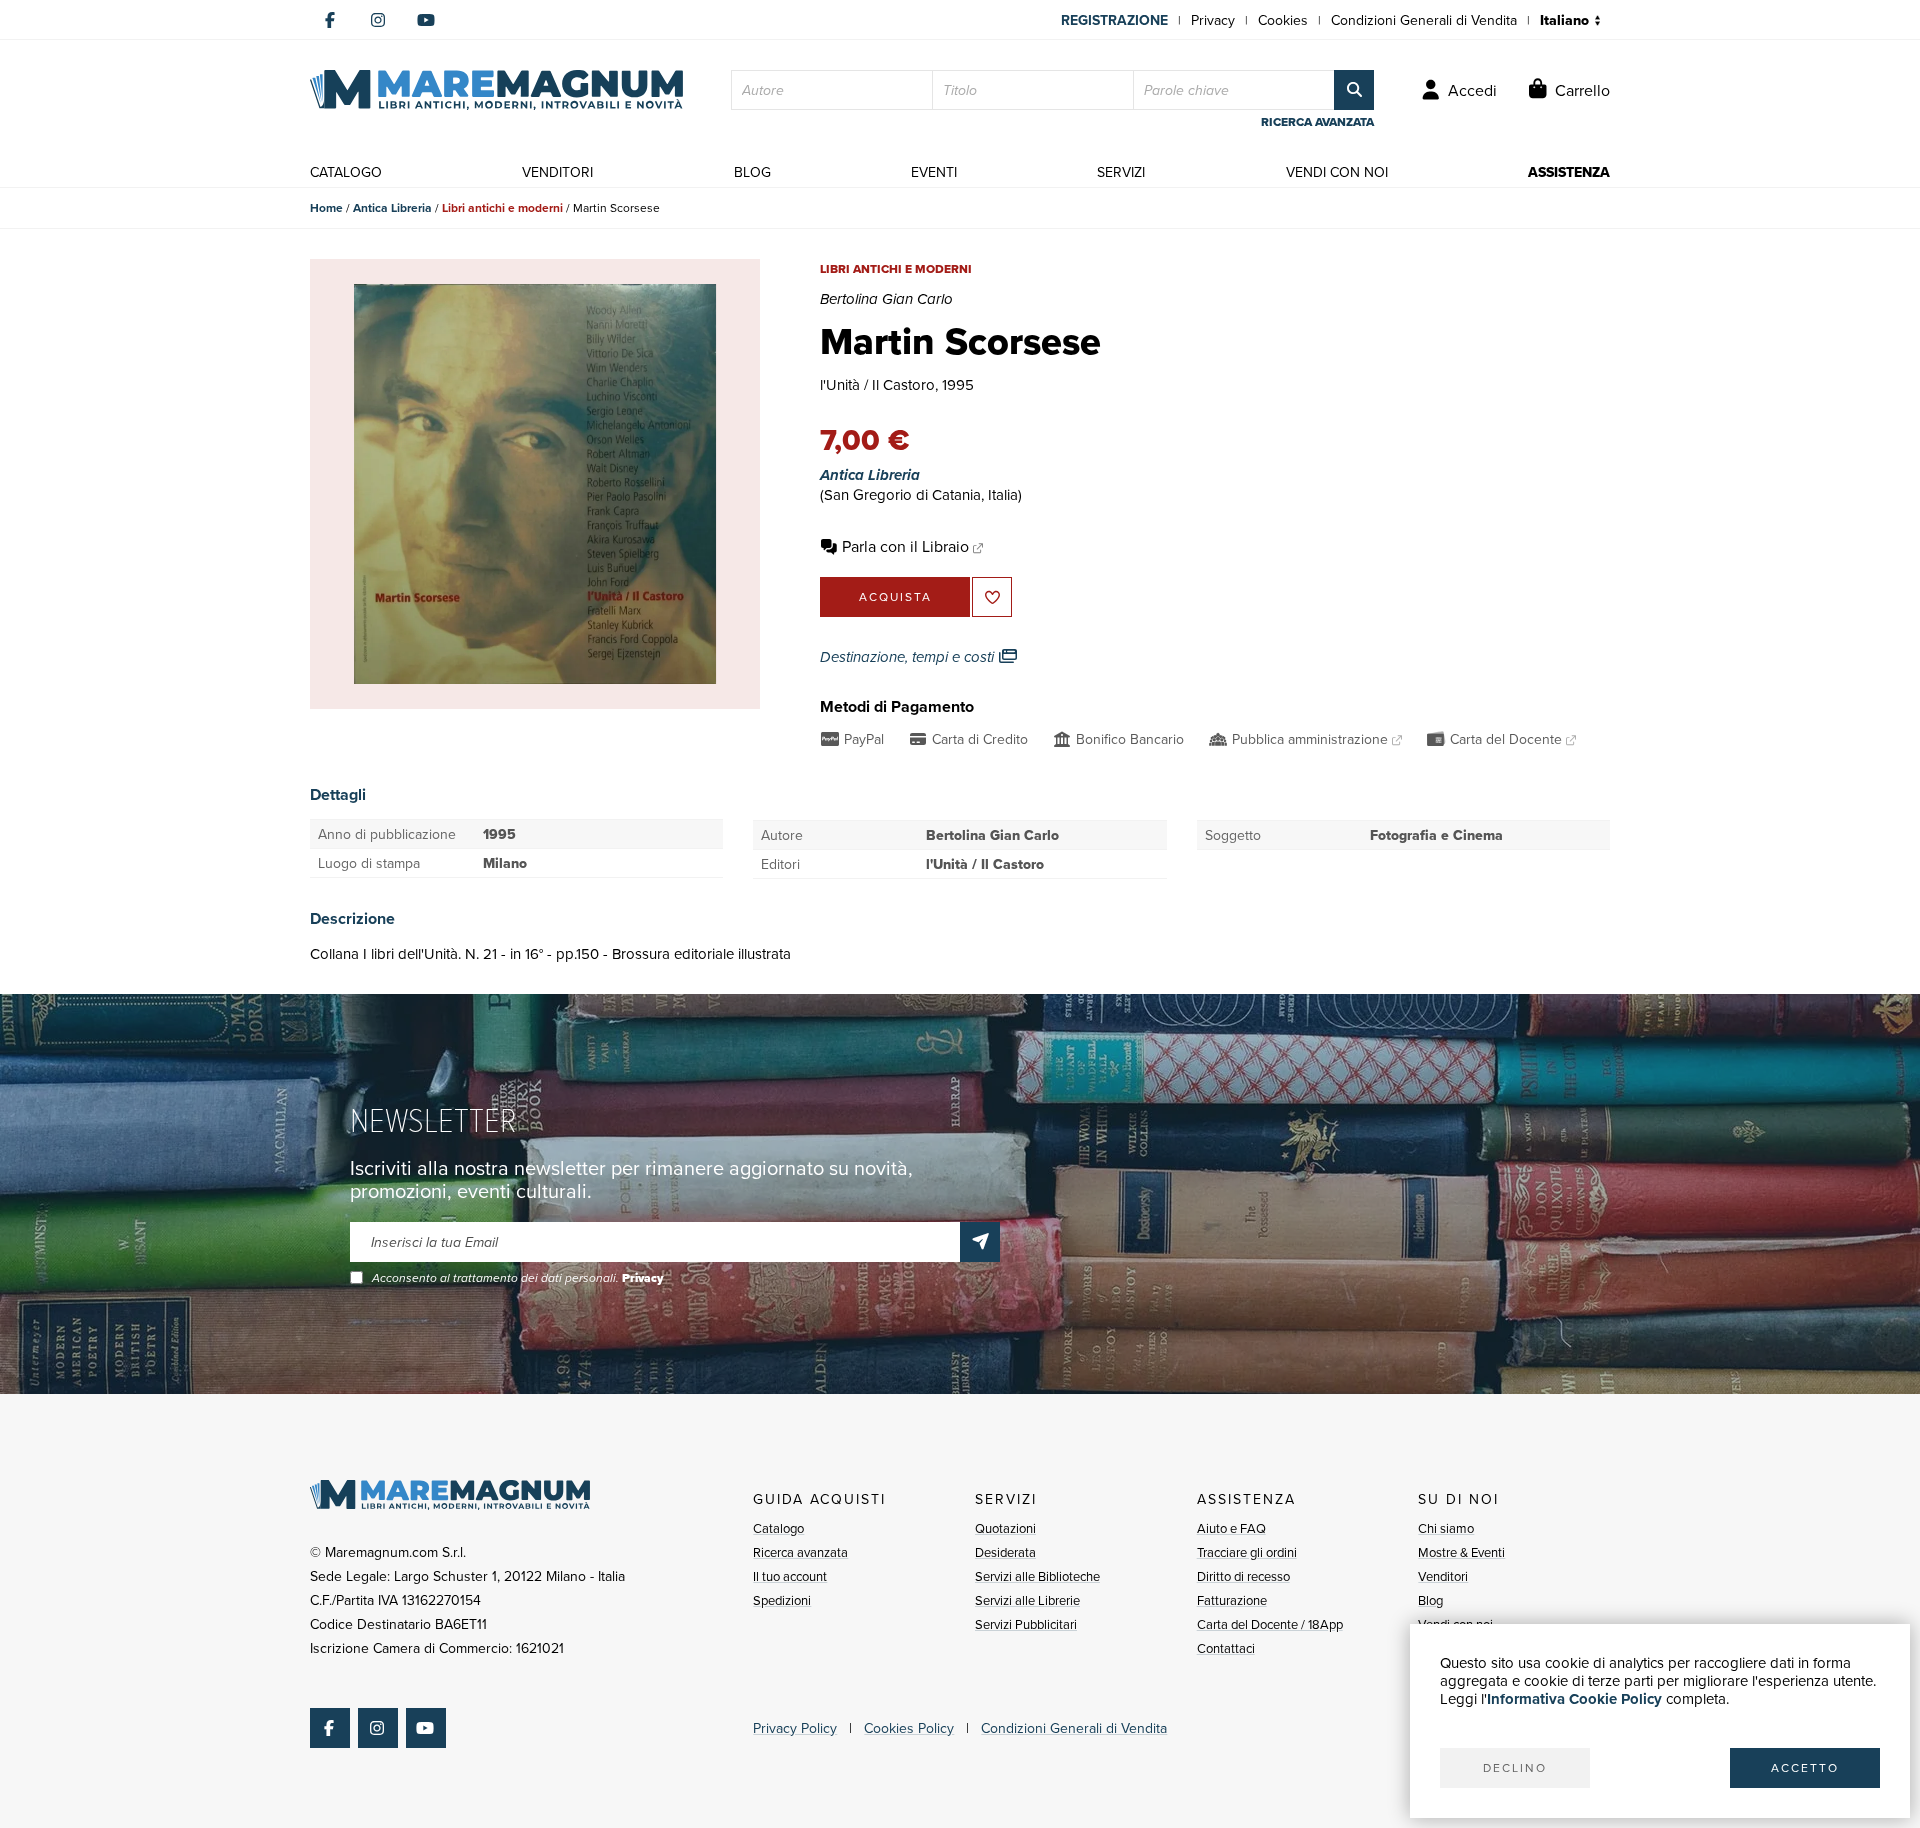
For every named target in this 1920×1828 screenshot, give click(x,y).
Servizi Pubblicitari (1026, 1624)
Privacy (1213, 20)
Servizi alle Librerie (1027, 1600)
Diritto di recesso (1243, 1576)
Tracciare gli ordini (1247, 1552)
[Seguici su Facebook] (330, 20)
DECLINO (1515, 1767)
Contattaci (1226, 1648)
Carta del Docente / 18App (1270, 1624)
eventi (934, 172)
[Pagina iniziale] (496, 90)
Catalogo (778, 1528)
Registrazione (1114, 20)
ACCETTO (1805, 1767)
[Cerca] (1354, 90)
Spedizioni (782, 1600)
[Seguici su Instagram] (378, 20)
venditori (557, 172)
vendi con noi (1337, 172)
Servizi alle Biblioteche (1037, 1576)
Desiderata (1005, 1552)
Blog (1430, 1600)
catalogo (346, 172)
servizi (1121, 172)
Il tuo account (790, 1576)
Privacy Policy (795, 1728)
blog (752, 172)
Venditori (1443, 1576)
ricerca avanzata (1317, 122)
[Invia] (980, 1242)
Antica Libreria (392, 207)
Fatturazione (1232, 1600)
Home (326, 207)
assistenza (1569, 172)
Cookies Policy (909, 1728)
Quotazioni (1005, 1528)
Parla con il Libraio (905, 546)
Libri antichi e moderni (502, 207)
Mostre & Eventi (1461, 1552)
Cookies (1283, 20)
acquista (895, 596)
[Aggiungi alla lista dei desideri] (992, 597)
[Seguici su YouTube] (426, 20)
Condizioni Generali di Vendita (1424, 20)
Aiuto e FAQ (1231, 1528)
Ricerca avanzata (800, 1552)
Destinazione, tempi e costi (909, 657)
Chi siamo (1446, 1528)
